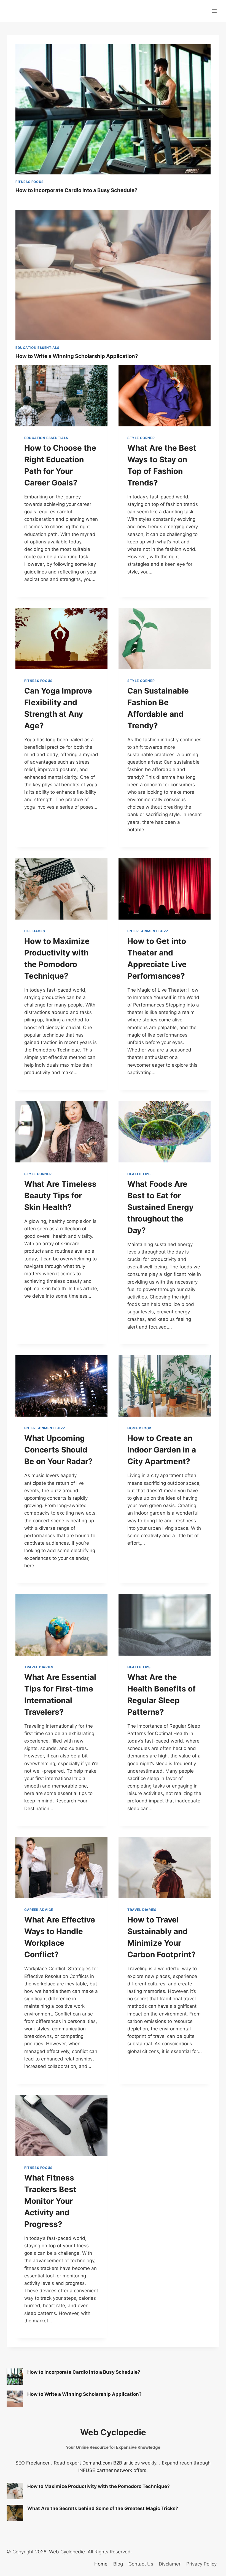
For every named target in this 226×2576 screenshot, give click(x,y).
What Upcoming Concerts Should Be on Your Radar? (58, 1450)
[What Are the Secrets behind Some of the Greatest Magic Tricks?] (15, 2513)
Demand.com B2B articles (111, 2463)
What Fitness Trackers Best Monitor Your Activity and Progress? (50, 2201)
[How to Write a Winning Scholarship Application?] (15, 2399)
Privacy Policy (201, 2564)
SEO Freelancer (33, 2463)
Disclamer (170, 2564)
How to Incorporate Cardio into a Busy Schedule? (76, 190)
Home (101, 2564)
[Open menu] (214, 11)
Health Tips (139, 1174)
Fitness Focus (30, 182)
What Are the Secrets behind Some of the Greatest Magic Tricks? (103, 2508)
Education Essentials (37, 348)
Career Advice (39, 1910)
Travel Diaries (39, 1667)
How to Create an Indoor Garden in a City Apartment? (162, 1450)
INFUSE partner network (105, 2470)
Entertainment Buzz (148, 931)
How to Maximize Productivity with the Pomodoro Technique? (99, 2486)
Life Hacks (35, 931)
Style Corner (141, 438)
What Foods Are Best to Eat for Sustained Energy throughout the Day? (160, 1207)
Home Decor (139, 1428)
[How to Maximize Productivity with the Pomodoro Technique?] (15, 2491)
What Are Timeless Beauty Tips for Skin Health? (60, 1196)
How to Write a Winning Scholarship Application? (77, 356)
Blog (118, 2564)
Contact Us (141, 2564)
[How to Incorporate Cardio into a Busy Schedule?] (15, 2377)
